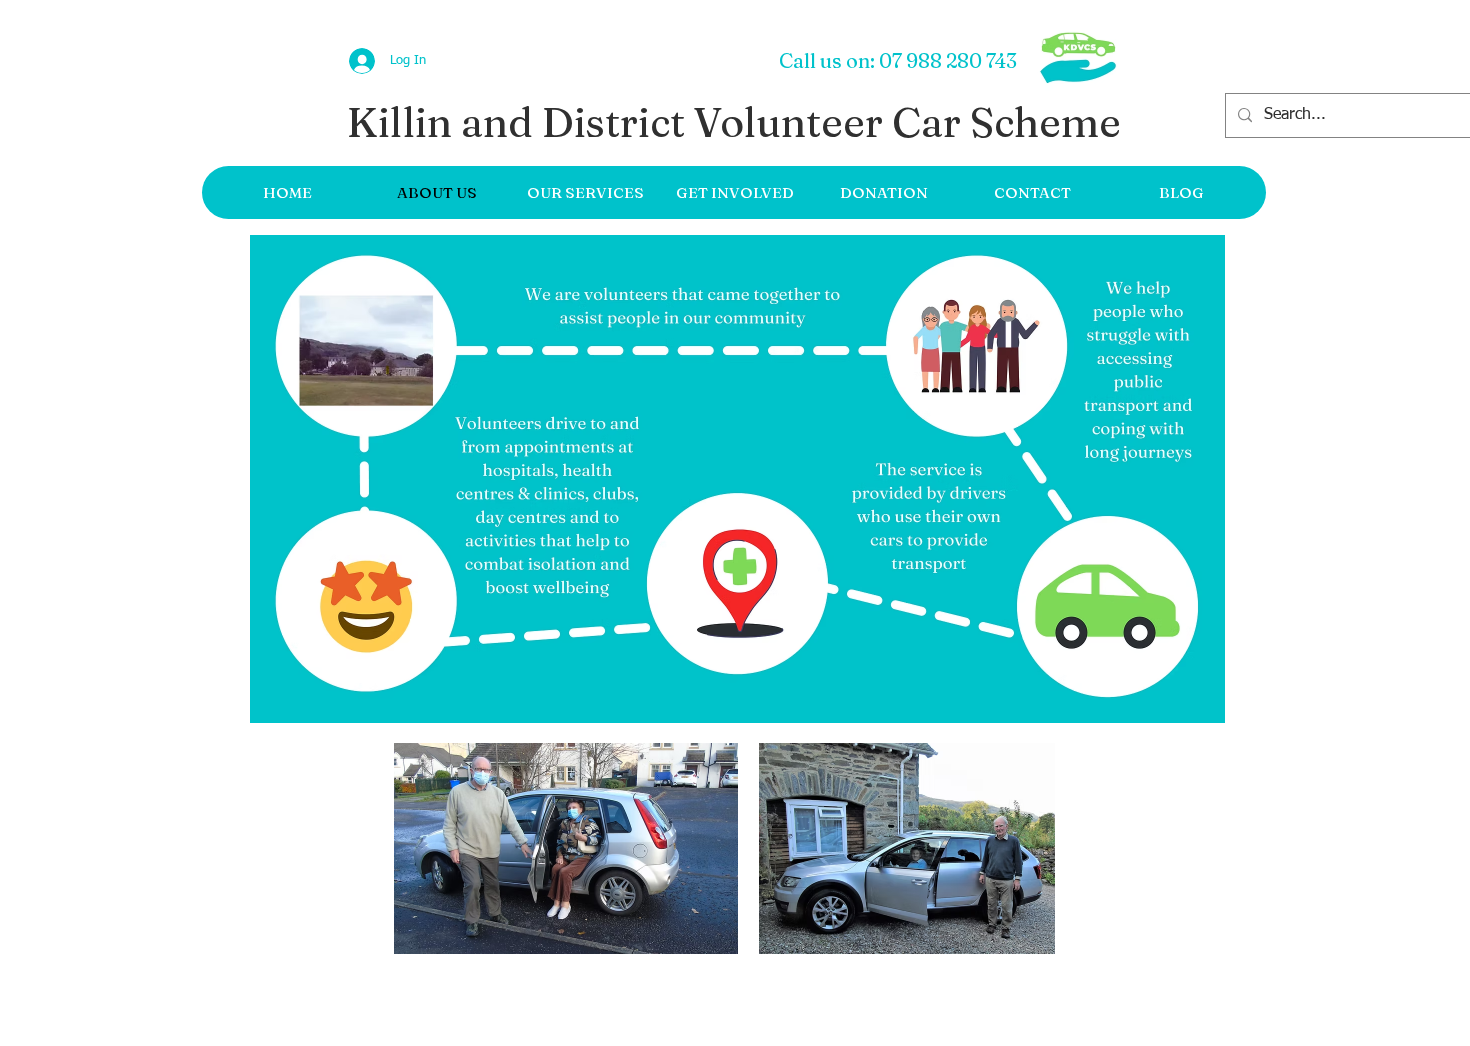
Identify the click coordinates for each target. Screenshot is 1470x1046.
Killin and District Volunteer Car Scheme (734, 122)
